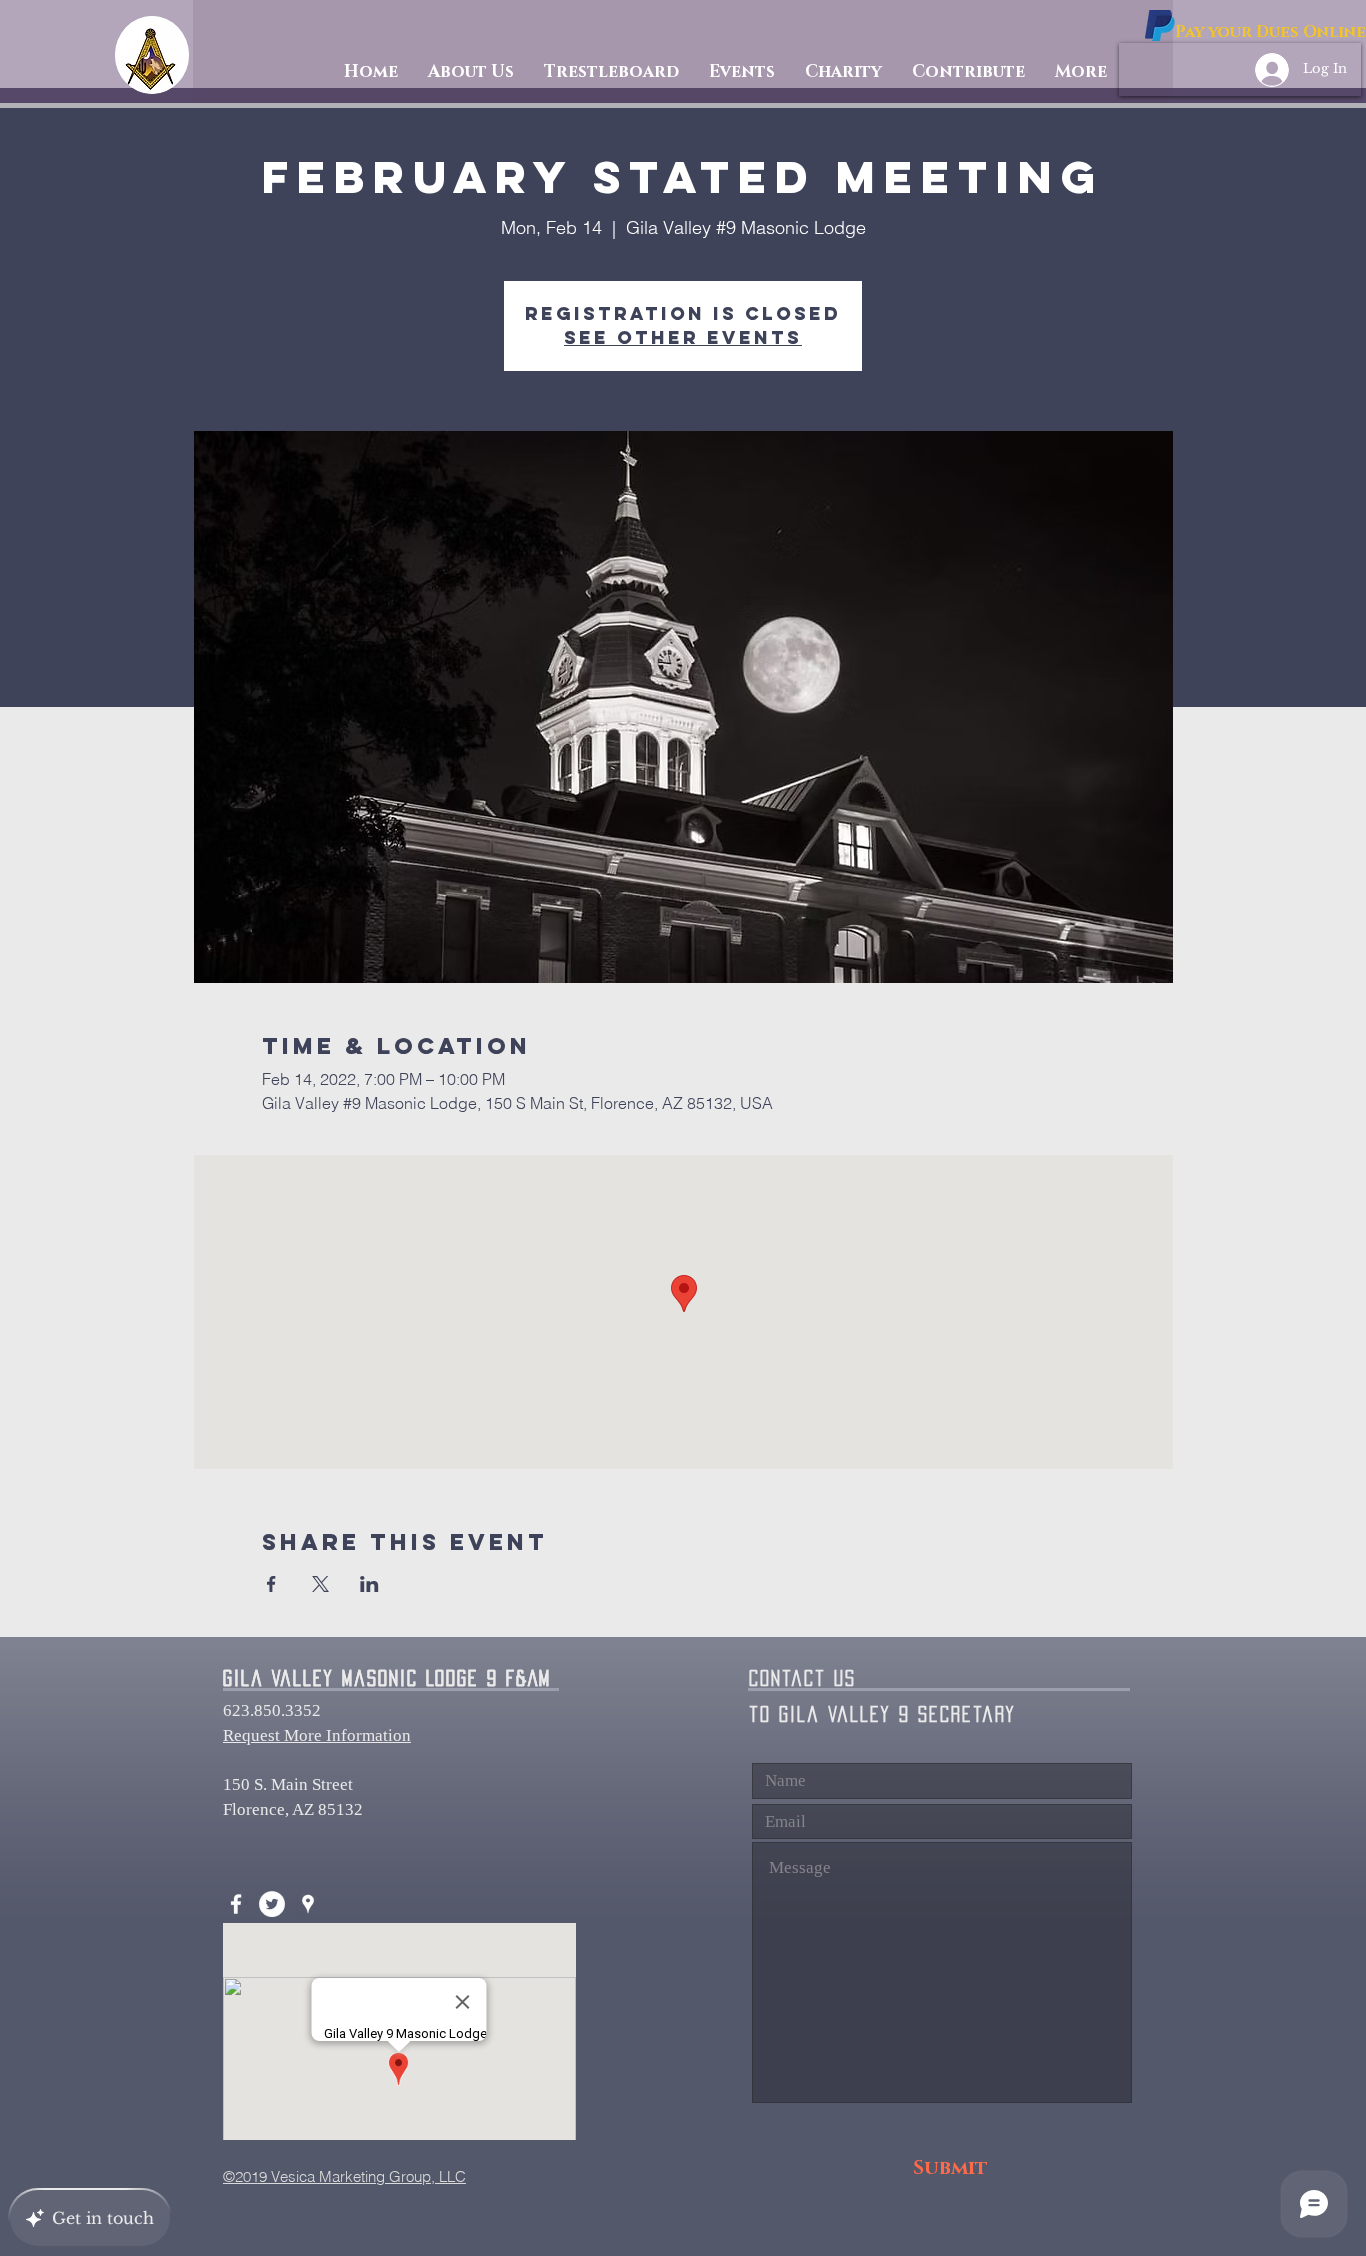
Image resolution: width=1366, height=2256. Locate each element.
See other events (683, 337)
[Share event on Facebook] (271, 1584)
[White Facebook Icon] (236, 1904)
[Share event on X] (320, 1584)
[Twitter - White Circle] (272, 1904)
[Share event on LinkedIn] (369, 1584)
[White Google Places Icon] (308, 1904)
